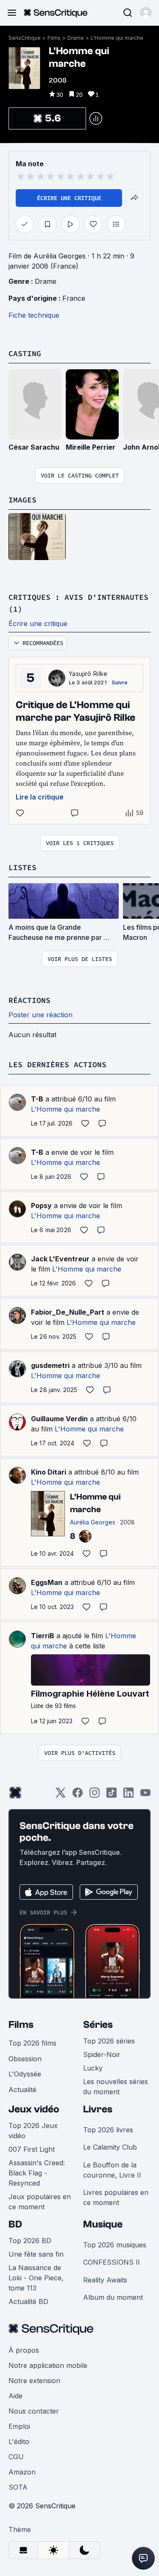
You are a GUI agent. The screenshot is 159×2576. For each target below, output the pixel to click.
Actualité (22, 2090)
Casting (25, 353)
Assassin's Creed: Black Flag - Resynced (37, 2173)
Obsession (25, 2059)
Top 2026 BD (30, 2241)
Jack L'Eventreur (60, 1259)
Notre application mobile (48, 2365)
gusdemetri (50, 1365)
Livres (98, 2109)
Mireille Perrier (91, 447)
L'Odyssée (25, 2074)
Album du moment (113, 2297)
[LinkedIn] (128, 1795)
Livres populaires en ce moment (116, 2197)
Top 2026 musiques (115, 2245)
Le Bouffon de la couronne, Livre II (112, 2170)
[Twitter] (61, 1795)
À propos (24, 2350)
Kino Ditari (49, 1472)
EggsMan (47, 1582)
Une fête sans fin (36, 2254)
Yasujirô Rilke (88, 674)
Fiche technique (34, 315)
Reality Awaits (105, 2280)
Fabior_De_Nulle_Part (68, 1312)
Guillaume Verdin (59, 1419)
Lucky (93, 2068)
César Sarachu (34, 447)
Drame (76, 38)
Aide (15, 2396)
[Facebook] (78, 1795)
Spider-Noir (102, 2054)
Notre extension (34, 2381)
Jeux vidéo (34, 2109)
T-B (37, 1099)
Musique (103, 2224)
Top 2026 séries (109, 2041)
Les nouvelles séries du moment (116, 2087)
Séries (98, 2025)
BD (15, 2224)
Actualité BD (28, 2301)
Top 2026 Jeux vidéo (33, 2131)
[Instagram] (95, 1795)
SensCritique (25, 38)
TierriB (43, 1636)
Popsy (41, 1206)
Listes (22, 867)
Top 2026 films (32, 2043)
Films (54, 38)
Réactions (29, 1000)
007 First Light (32, 2149)
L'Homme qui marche (117, 38)
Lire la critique (40, 797)
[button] (146, 13)
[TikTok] (112, 1795)
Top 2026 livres (108, 2130)
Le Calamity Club (110, 2147)
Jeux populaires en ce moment (40, 2202)
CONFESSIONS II (112, 2262)
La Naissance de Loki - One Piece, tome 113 (36, 2278)
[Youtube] (145, 1795)
